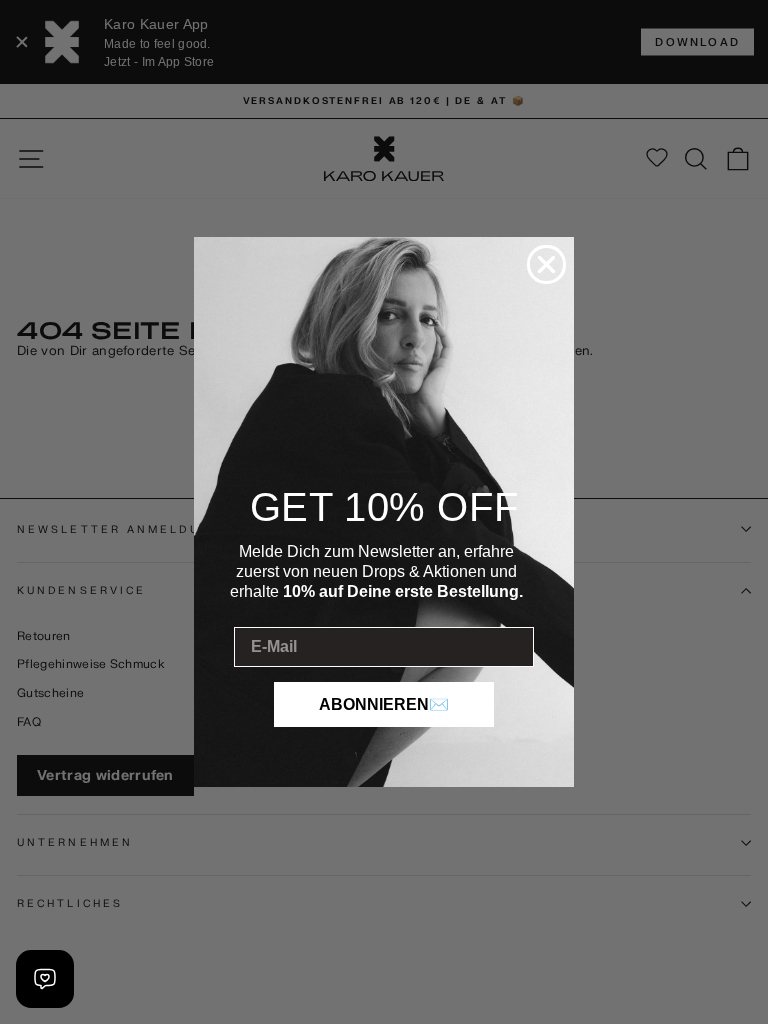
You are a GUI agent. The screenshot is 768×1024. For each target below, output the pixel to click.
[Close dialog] (546, 264)
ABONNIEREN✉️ (384, 704)
